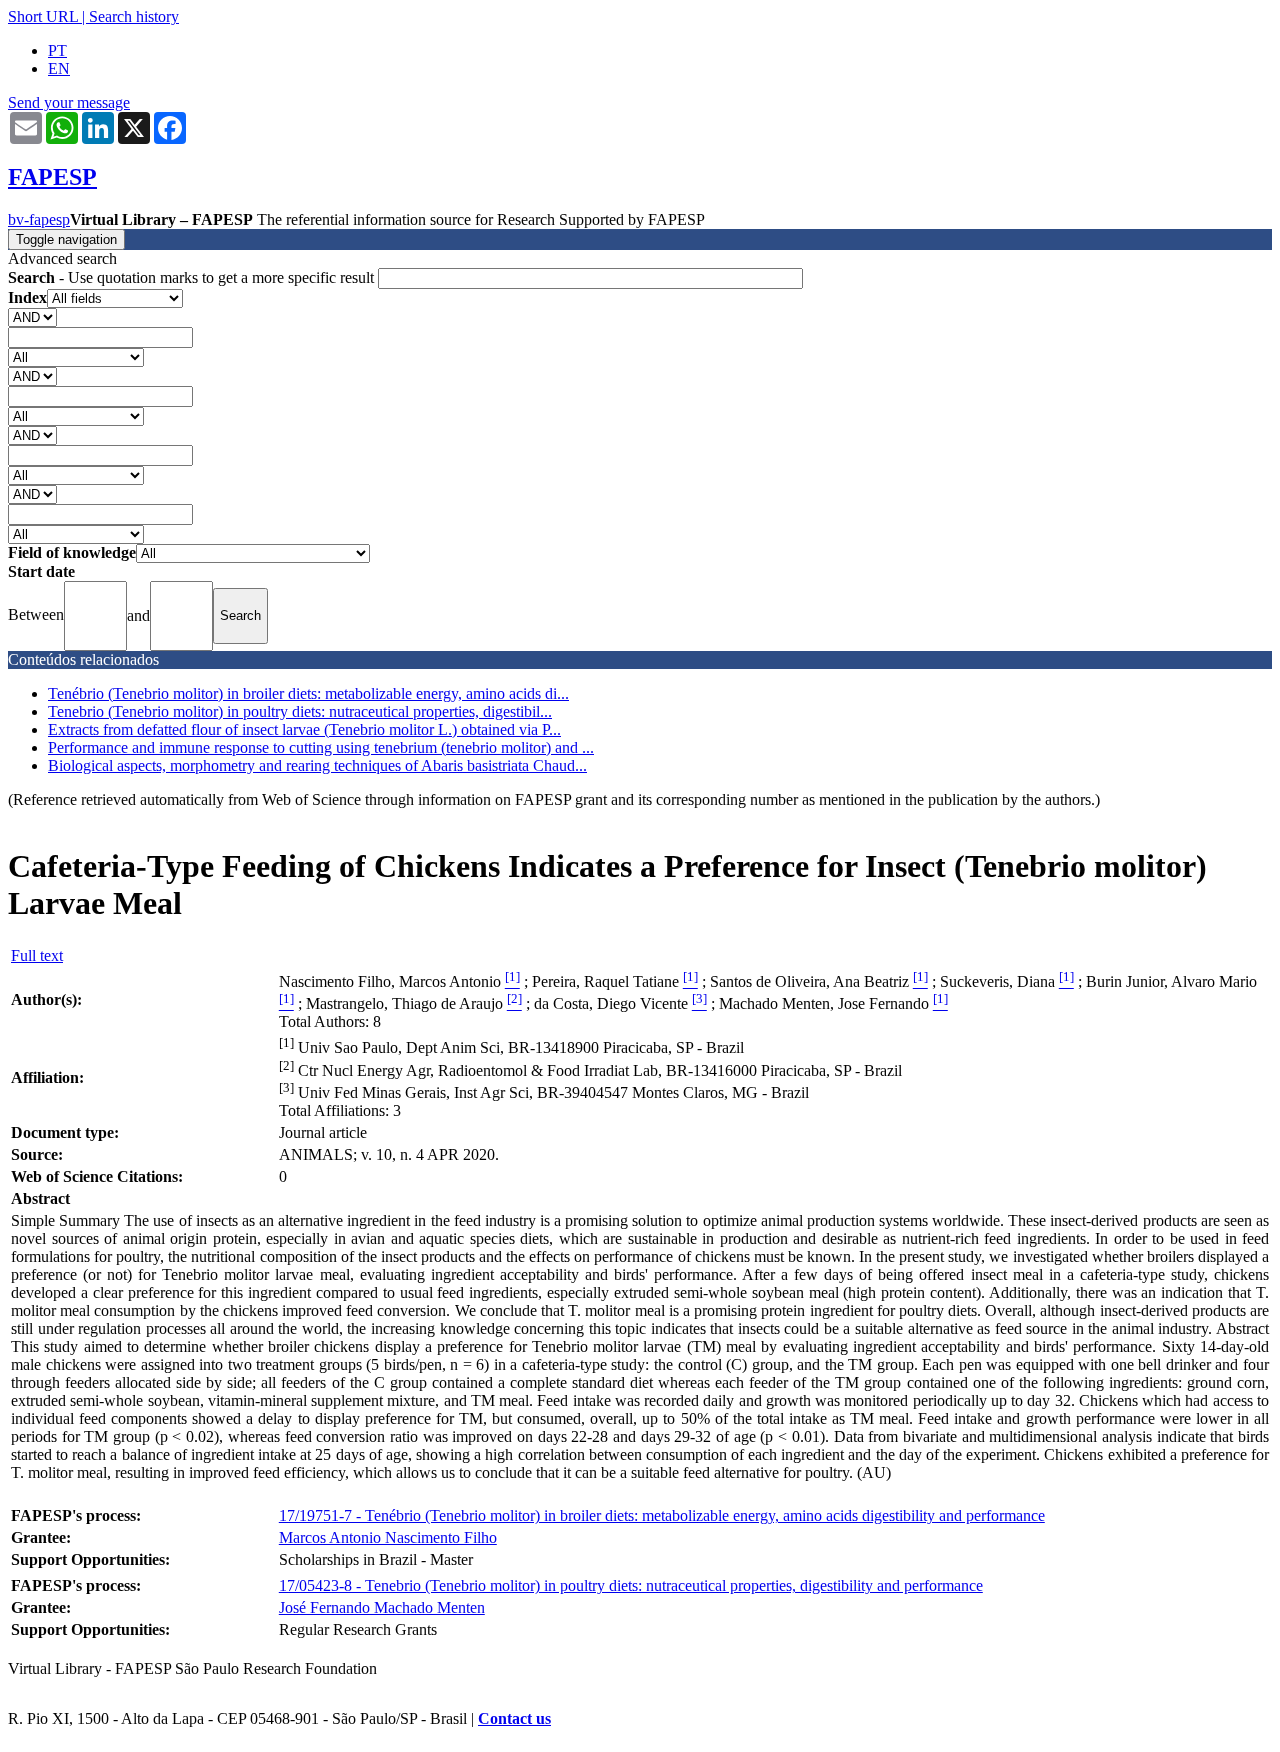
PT (57, 50)
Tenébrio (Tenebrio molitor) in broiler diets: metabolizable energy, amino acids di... (308, 693)
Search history (134, 16)
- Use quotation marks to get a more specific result (193, 277)
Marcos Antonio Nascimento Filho (388, 1537)
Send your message (69, 102)
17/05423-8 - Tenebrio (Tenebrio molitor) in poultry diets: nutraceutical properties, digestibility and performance (631, 1585)
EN (59, 68)
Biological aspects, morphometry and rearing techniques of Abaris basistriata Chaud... (317, 765)
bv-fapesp (39, 219)
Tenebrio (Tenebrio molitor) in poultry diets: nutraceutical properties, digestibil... (300, 711)
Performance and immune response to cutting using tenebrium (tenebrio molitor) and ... (321, 747)
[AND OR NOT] (32, 316)
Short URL (43, 16)
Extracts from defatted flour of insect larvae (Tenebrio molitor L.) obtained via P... (304, 729)
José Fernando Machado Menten (382, 1607)
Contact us (514, 1718)
